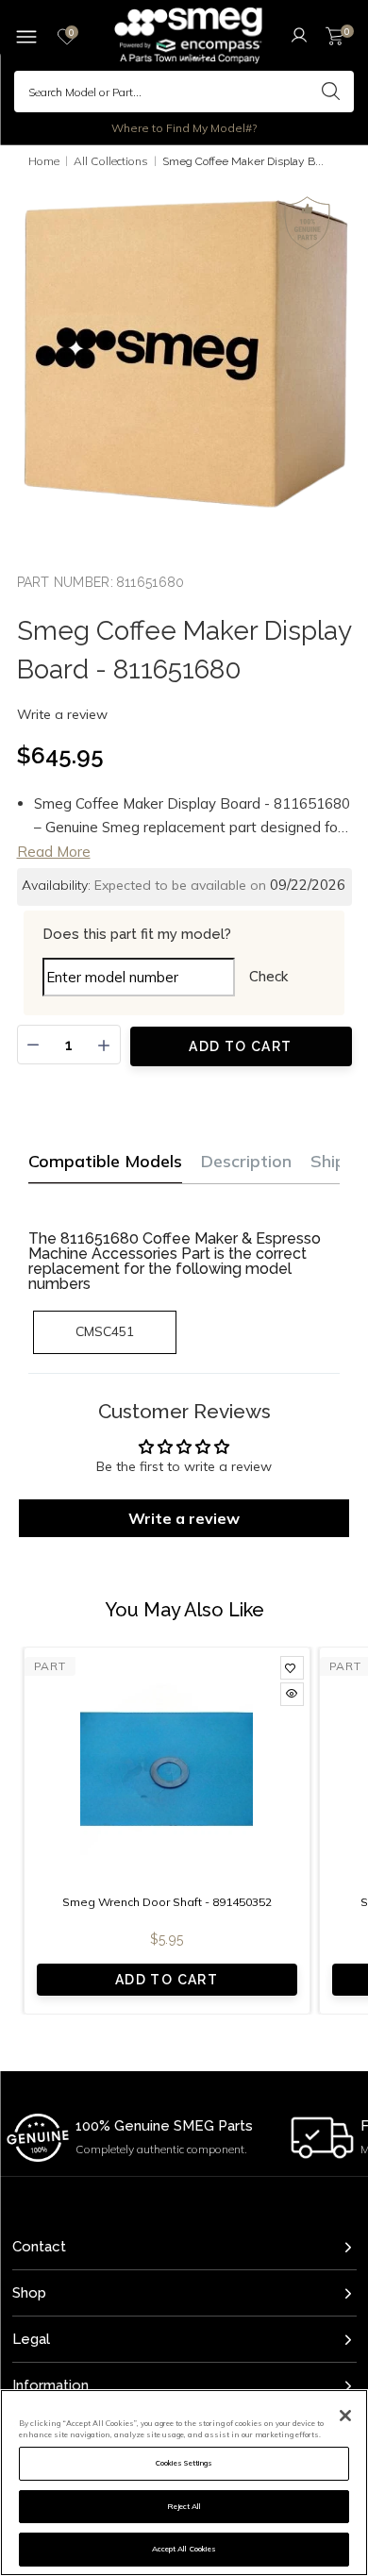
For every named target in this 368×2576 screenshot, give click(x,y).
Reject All (184, 2506)
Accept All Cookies (184, 2549)
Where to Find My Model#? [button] (184, 128)
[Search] (330, 92)
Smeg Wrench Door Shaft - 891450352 (167, 1902)
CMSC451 (105, 1331)
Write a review (62, 714)
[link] (292, 1668)
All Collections (111, 161)
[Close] (345, 2416)
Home (44, 161)
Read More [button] (54, 852)
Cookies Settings (184, 2463)
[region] (184, 2483)
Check (268, 976)
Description (246, 1161)
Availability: (56, 885)
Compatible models (105, 1161)
